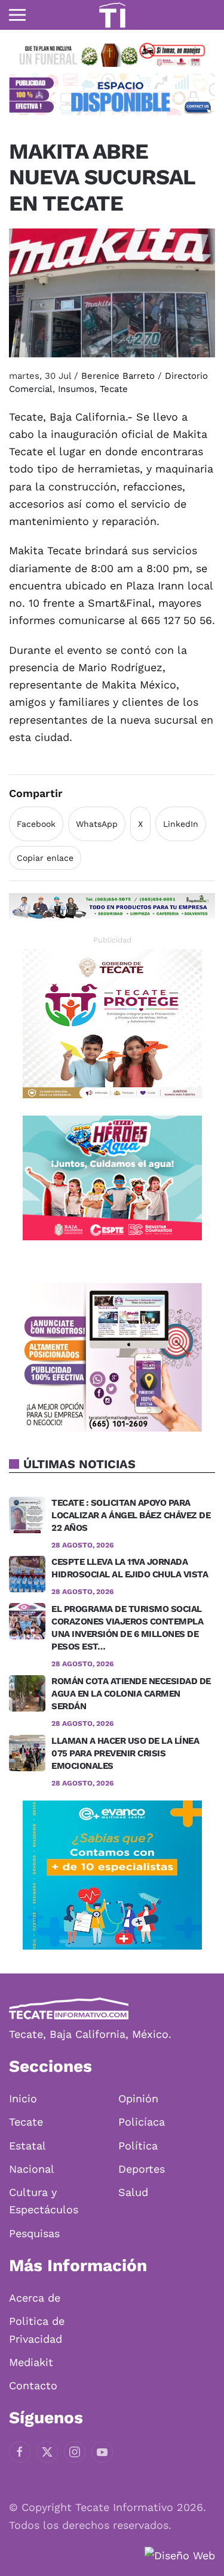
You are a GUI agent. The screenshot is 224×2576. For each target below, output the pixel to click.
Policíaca (142, 2122)
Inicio (23, 2098)
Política (138, 2146)
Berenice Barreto (118, 376)
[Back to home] (112, 15)
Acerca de (35, 2298)
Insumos (76, 389)
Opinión (138, 2098)
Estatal (27, 2146)
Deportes (142, 2169)
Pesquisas (34, 2233)
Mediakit (31, 2362)
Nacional (32, 2169)
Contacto (33, 2385)
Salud (133, 2192)
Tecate (114, 389)
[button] (17, 15)
